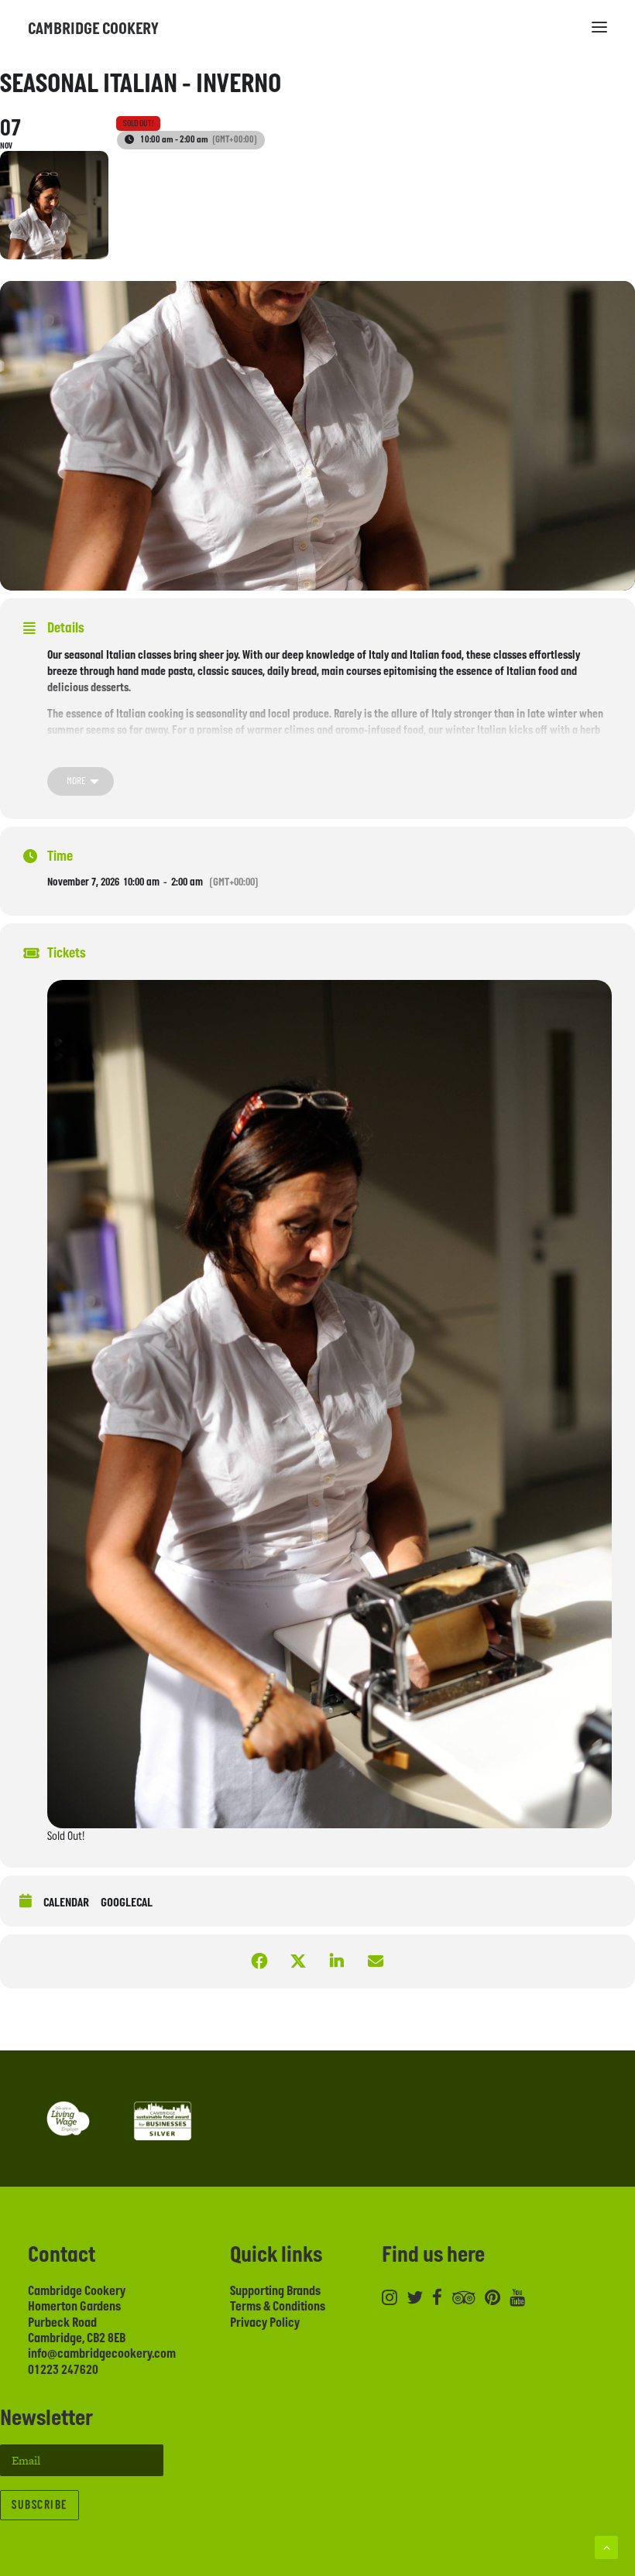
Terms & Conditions (278, 2307)
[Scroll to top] (606, 2546)
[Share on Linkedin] (337, 1961)
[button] (599, 27)
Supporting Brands (275, 2291)
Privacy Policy (265, 2323)
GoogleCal (127, 1903)
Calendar (66, 1903)
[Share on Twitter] (298, 1961)
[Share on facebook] (259, 1961)
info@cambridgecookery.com (102, 2354)
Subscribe (39, 2505)
